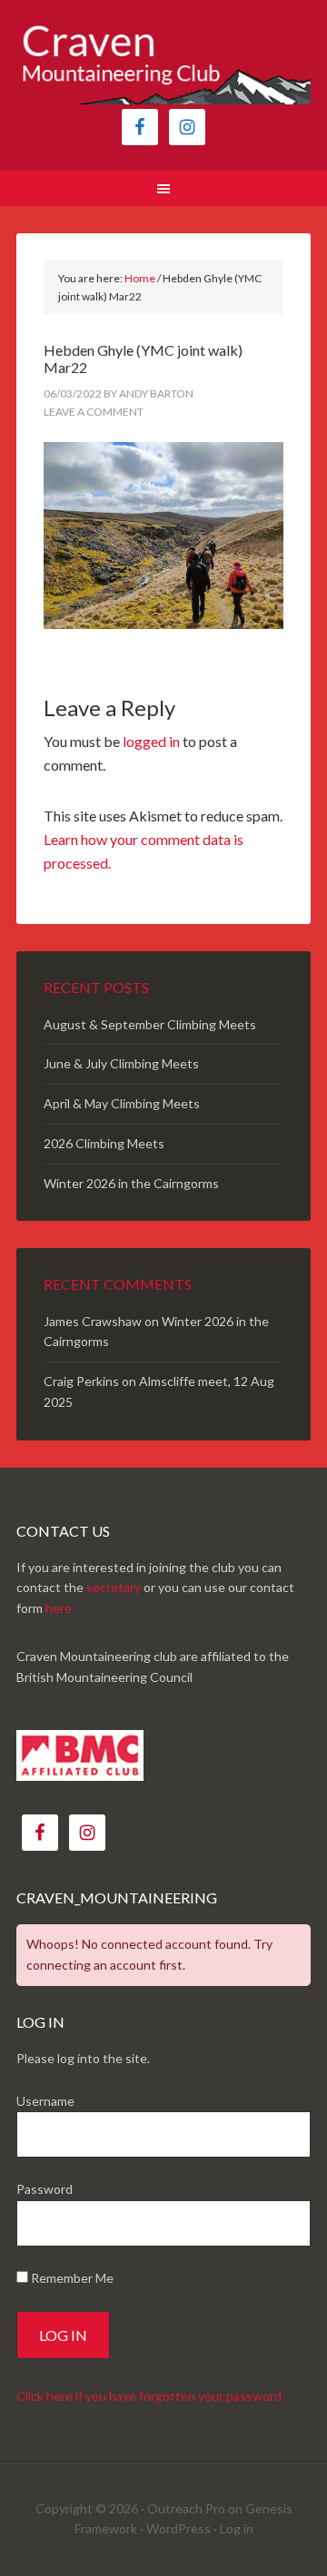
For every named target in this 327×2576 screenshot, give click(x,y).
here (59, 1608)
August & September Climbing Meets (150, 1024)
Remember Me (71, 2278)
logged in (151, 741)
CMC (163, 64)
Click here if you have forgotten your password (149, 2396)
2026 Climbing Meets (104, 1143)
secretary (114, 1587)
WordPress (178, 2528)
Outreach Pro (186, 2508)
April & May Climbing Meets (122, 1103)
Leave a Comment (94, 412)
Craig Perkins (81, 1381)
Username (45, 2101)
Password (45, 2189)
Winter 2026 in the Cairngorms (131, 1183)
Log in (237, 2528)
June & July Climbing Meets (121, 1063)
